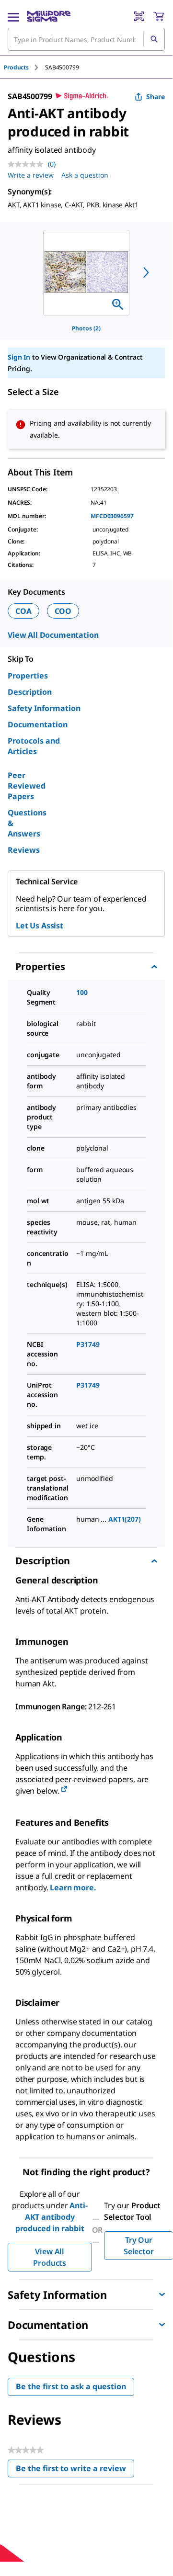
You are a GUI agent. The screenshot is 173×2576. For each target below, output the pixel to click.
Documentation (38, 724)
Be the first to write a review (75, 2470)
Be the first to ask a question (71, 2386)
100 (82, 992)
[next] (146, 272)
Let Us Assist (40, 926)
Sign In (19, 357)
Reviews (24, 850)
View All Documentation (53, 635)
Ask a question (85, 175)
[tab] (24, 67)
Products (16, 67)
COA (23, 611)
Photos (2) (86, 328)
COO (63, 611)
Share (156, 96)
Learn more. (73, 1887)
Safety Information (44, 708)
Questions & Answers (27, 823)
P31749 (88, 1344)
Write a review (31, 175)
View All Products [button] (50, 2257)
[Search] (154, 39)
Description (30, 692)
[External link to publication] (64, 1790)
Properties (28, 676)
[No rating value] (28, 164)
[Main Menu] (13, 16)
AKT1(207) (125, 1519)
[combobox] (86, 39)
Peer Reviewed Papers (27, 786)
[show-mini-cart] (159, 16)
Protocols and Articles (34, 746)
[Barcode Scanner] (139, 16)
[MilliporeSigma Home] (49, 16)
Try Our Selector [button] (139, 2246)
